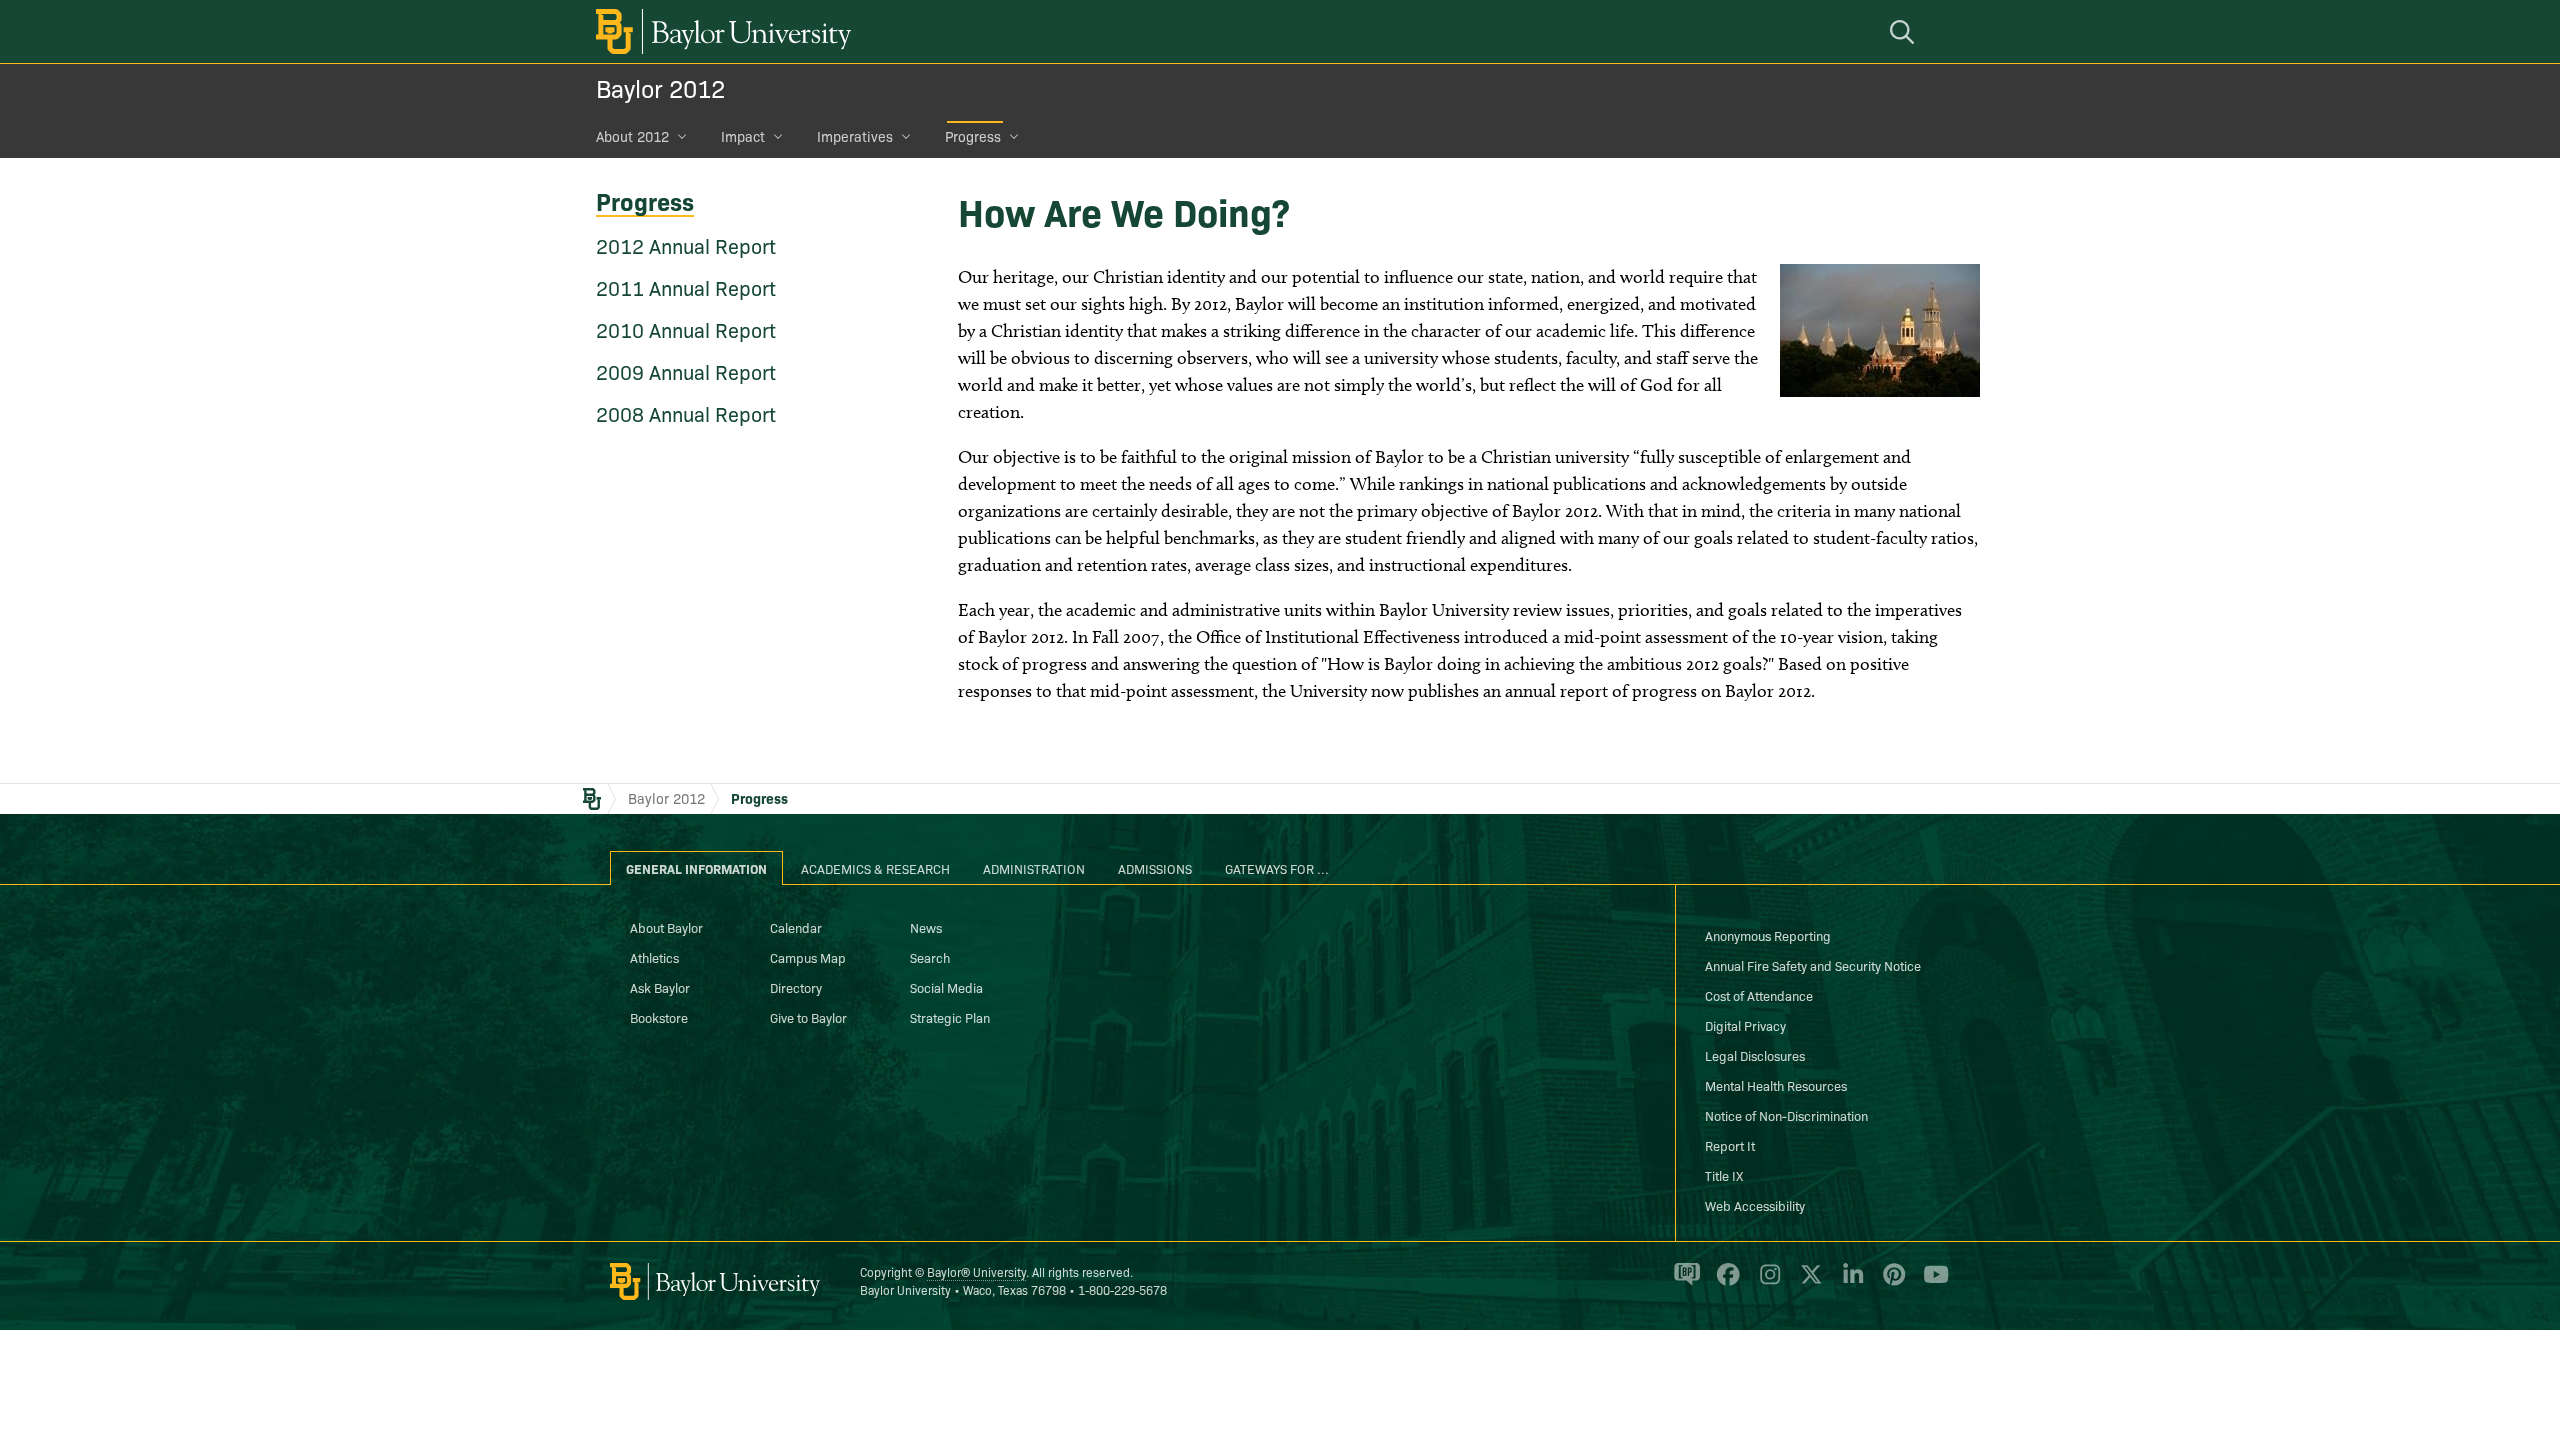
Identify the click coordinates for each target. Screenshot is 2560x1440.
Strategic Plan (950, 1017)
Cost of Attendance (1759, 995)
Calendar (796, 927)
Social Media (946, 987)
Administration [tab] (1034, 868)
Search (930, 957)
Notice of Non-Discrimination (1786, 1115)
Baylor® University (976, 1271)
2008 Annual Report (686, 413)
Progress (973, 136)
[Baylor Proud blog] (1683, 1283)
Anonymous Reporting (1768, 935)
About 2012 (632, 136)
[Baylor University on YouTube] (1931, 1283)
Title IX (1724, 1175)
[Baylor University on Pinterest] (1890, 1283)
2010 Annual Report (686, 329)
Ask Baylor (660, 987)
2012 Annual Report (686, 245)
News (926, 927)
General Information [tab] (696, 868)
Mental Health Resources (1776, 1085)
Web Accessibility (1755, 1205)
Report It (1730, 1145)
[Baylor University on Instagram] (1766, 1283)
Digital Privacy (1745, 1025)
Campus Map (808, 957)
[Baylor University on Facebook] (1724, 1283)
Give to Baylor (808, 1017)
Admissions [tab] (1155, 868)
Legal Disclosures (1755, 1055)
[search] (1905, 31)
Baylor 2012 (660, 87)
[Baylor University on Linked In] (1849, 1283)
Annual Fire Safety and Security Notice (1813, 965)
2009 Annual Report (686, 371)
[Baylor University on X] (1807, 1283)
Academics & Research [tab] (875, 868)
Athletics (654, 957)
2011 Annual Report (686, 287)
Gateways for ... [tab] (1277, 868)
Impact (743, 136)
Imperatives (855, 136)
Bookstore (659, 1017)
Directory (796, 987)
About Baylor (666, 927)
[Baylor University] (720, 31)
